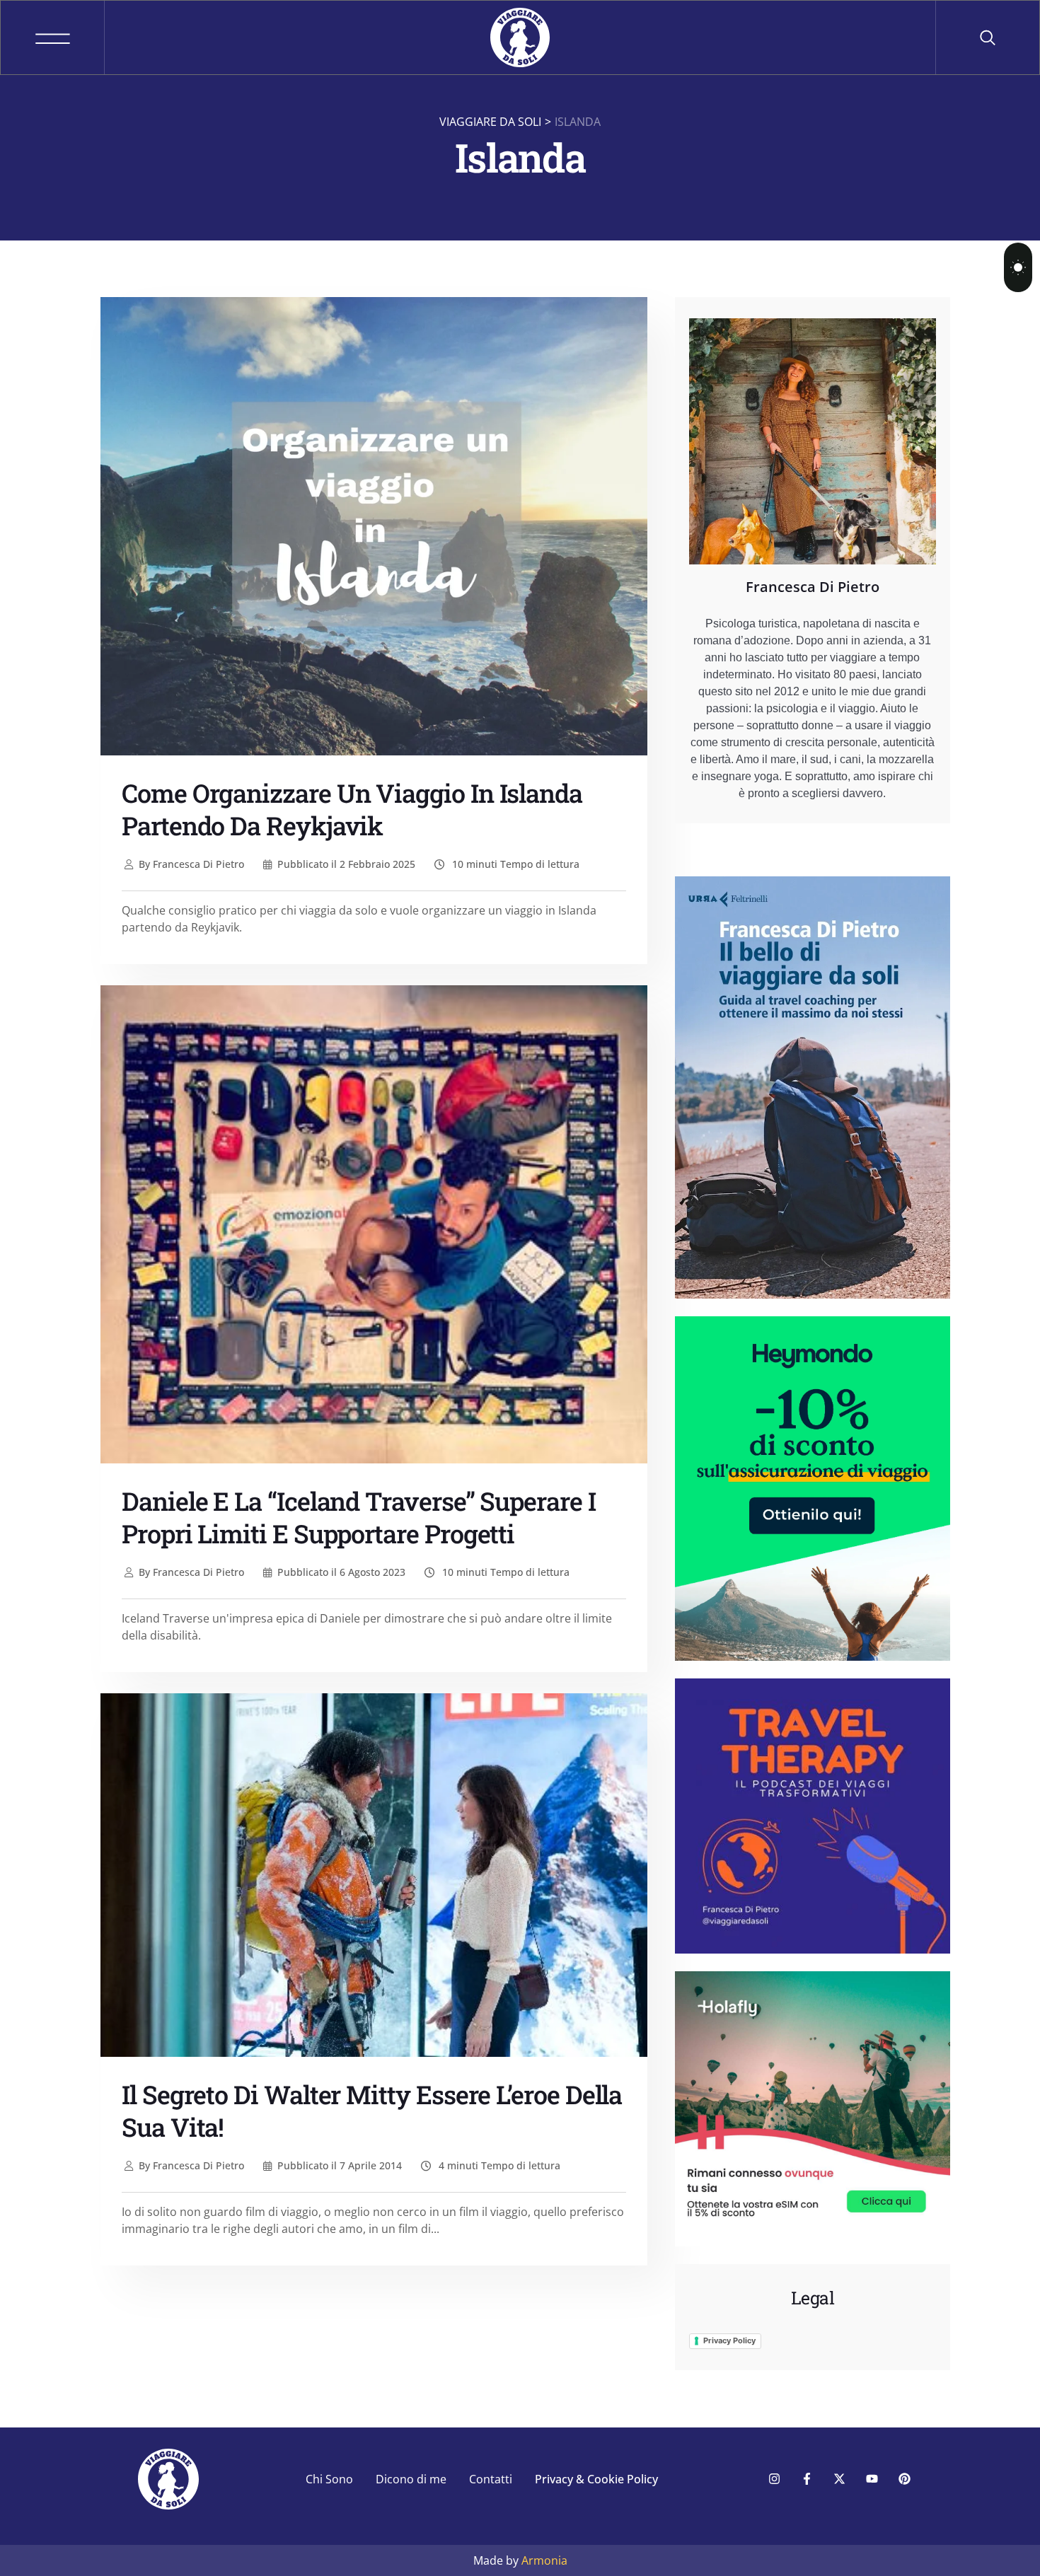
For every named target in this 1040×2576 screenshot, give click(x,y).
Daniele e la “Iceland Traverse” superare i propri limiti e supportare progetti (359, 1517)
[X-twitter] (839, 2479)
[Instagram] (774, 2479)
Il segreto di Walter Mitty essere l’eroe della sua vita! (372, 2111)
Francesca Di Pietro (191, 864)
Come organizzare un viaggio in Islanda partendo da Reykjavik (352, 809)
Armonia (544, 2560)
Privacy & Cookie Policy (596, 2479)
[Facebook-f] (807, 2479)
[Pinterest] (904, 2479)
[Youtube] (872, 2479)
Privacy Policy (729, 2340)
